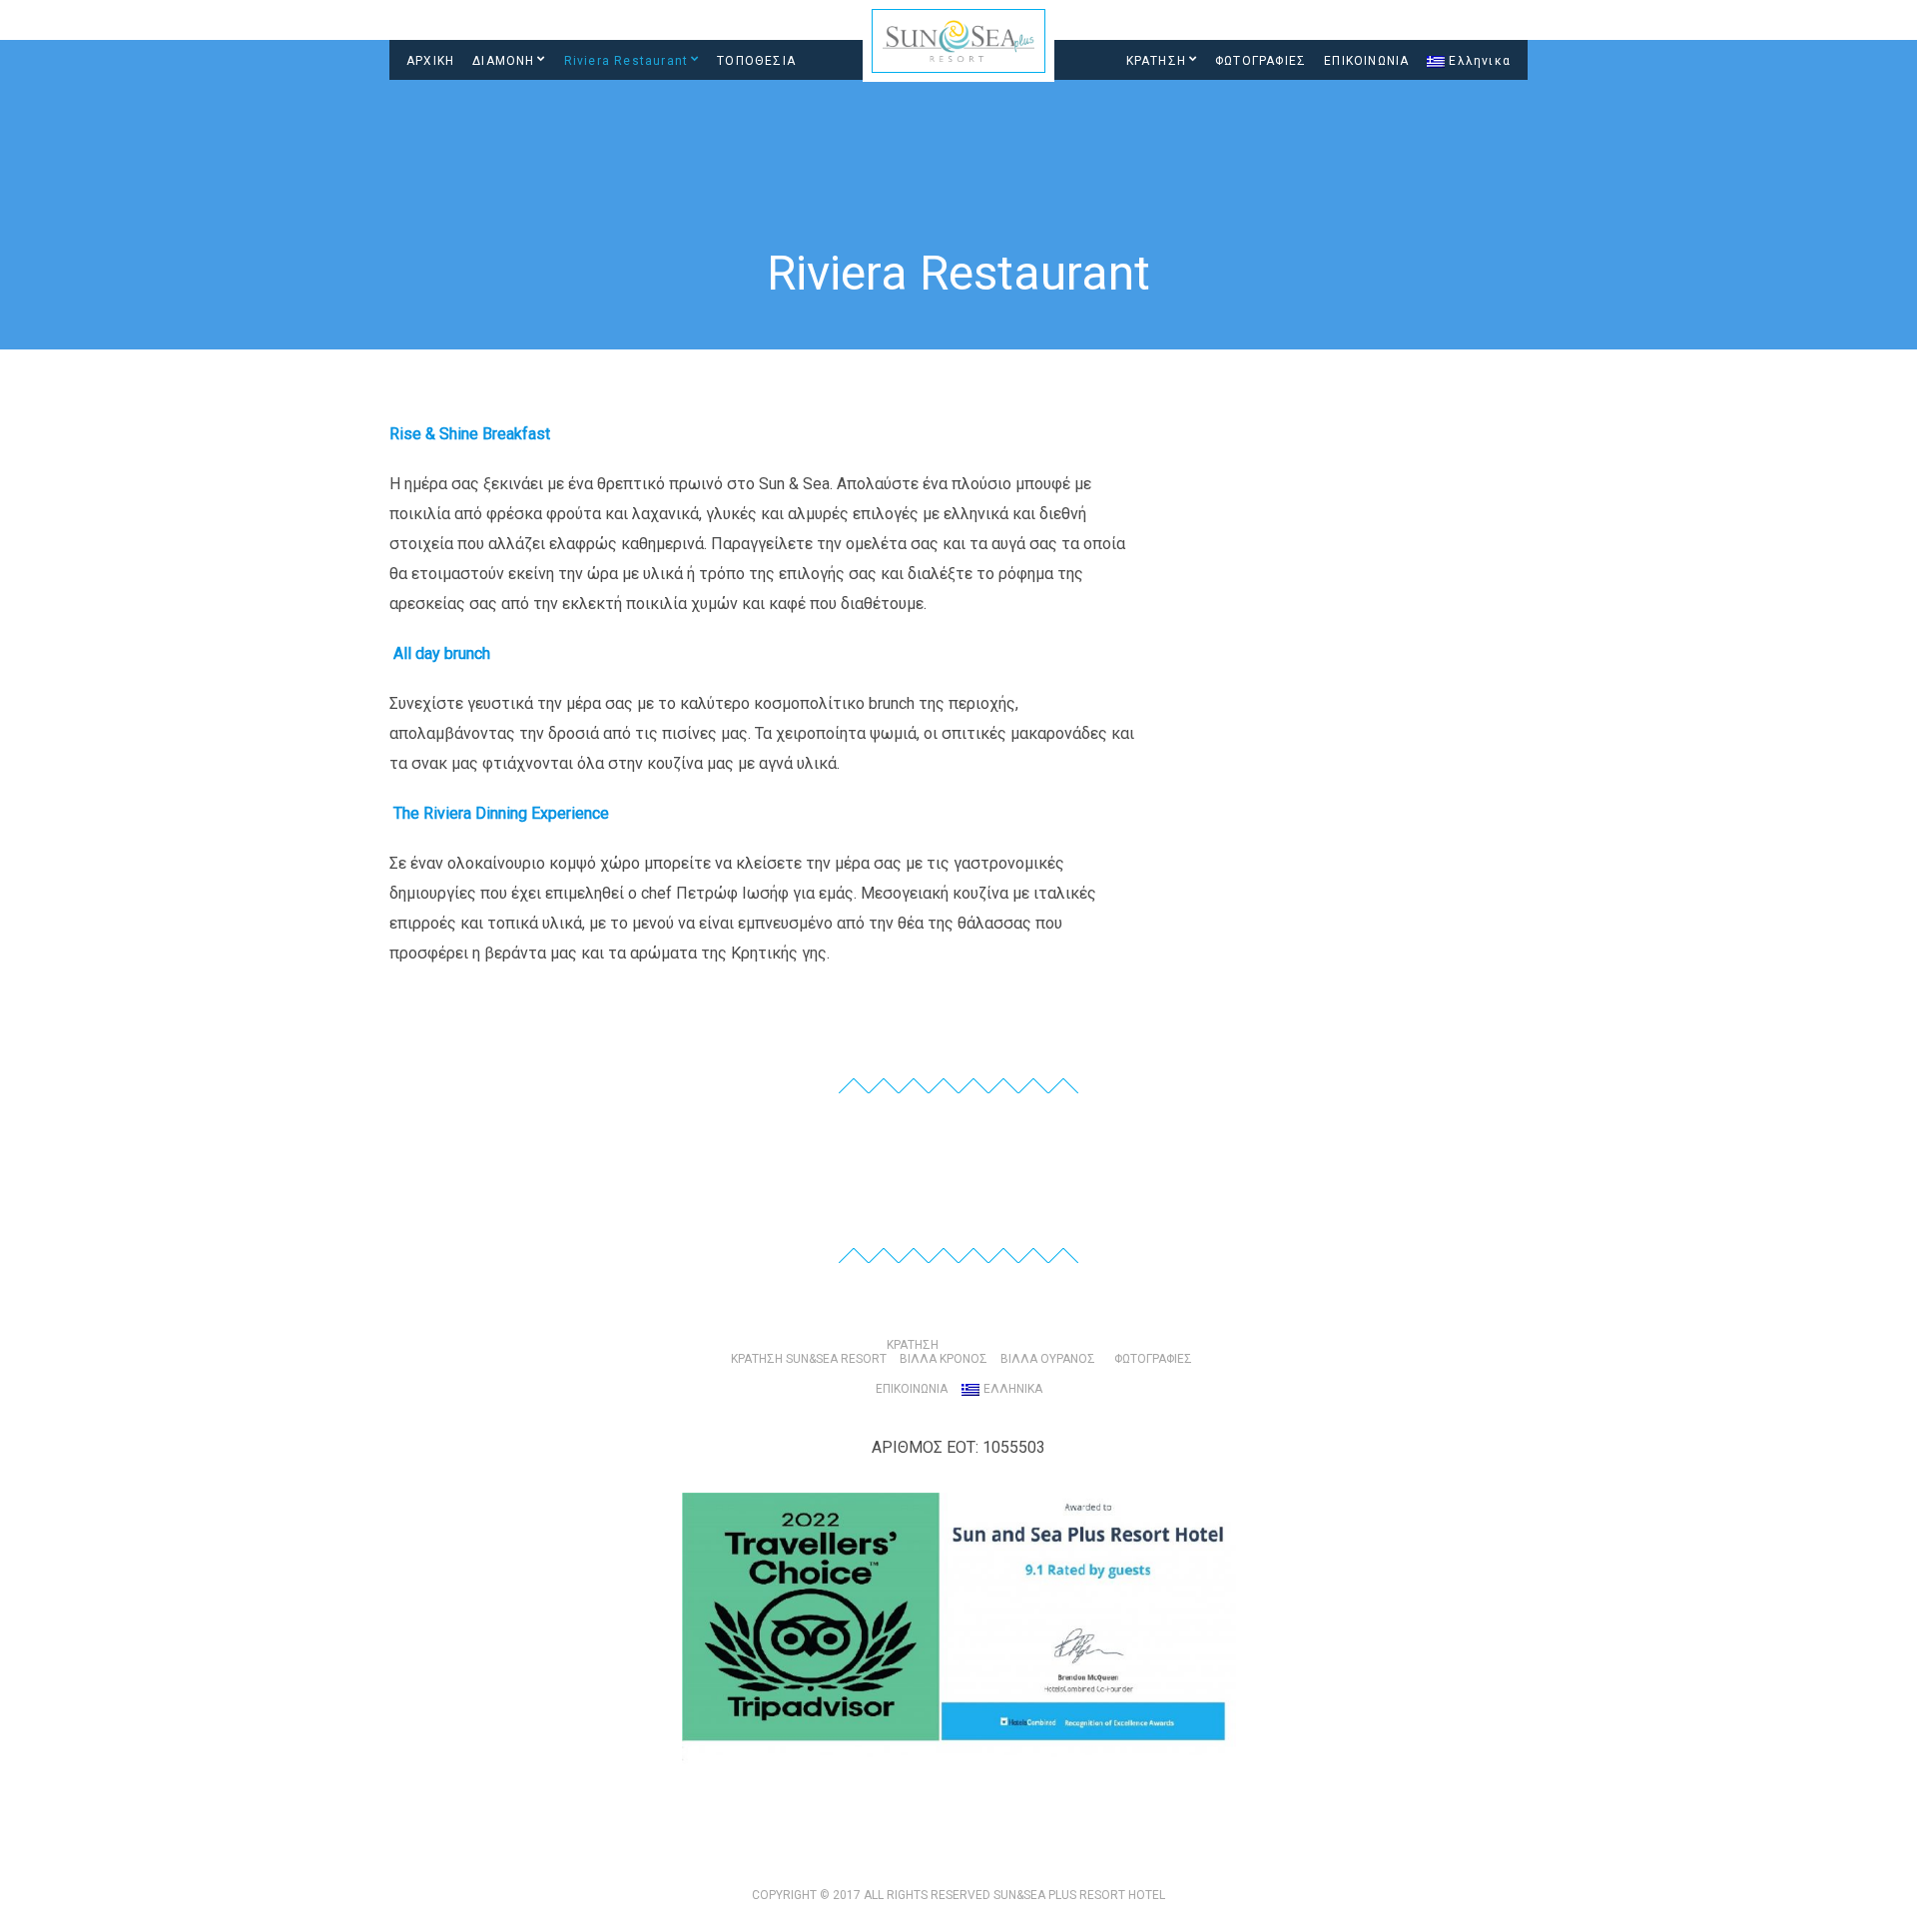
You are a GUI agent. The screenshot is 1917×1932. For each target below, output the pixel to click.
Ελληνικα (1480, 61)
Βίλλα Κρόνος (944, 1359)
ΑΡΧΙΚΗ (430, 61)
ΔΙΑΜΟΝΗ (503, 61)
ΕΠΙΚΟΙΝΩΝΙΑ (1366, 61)
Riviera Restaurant (627, 61)
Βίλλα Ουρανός (1048, 1359)
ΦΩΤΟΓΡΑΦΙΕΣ (1261, 61)
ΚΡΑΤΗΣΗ (1156, 61)
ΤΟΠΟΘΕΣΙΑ (756, 61)
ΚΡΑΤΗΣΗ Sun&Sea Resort (809, 1359)
